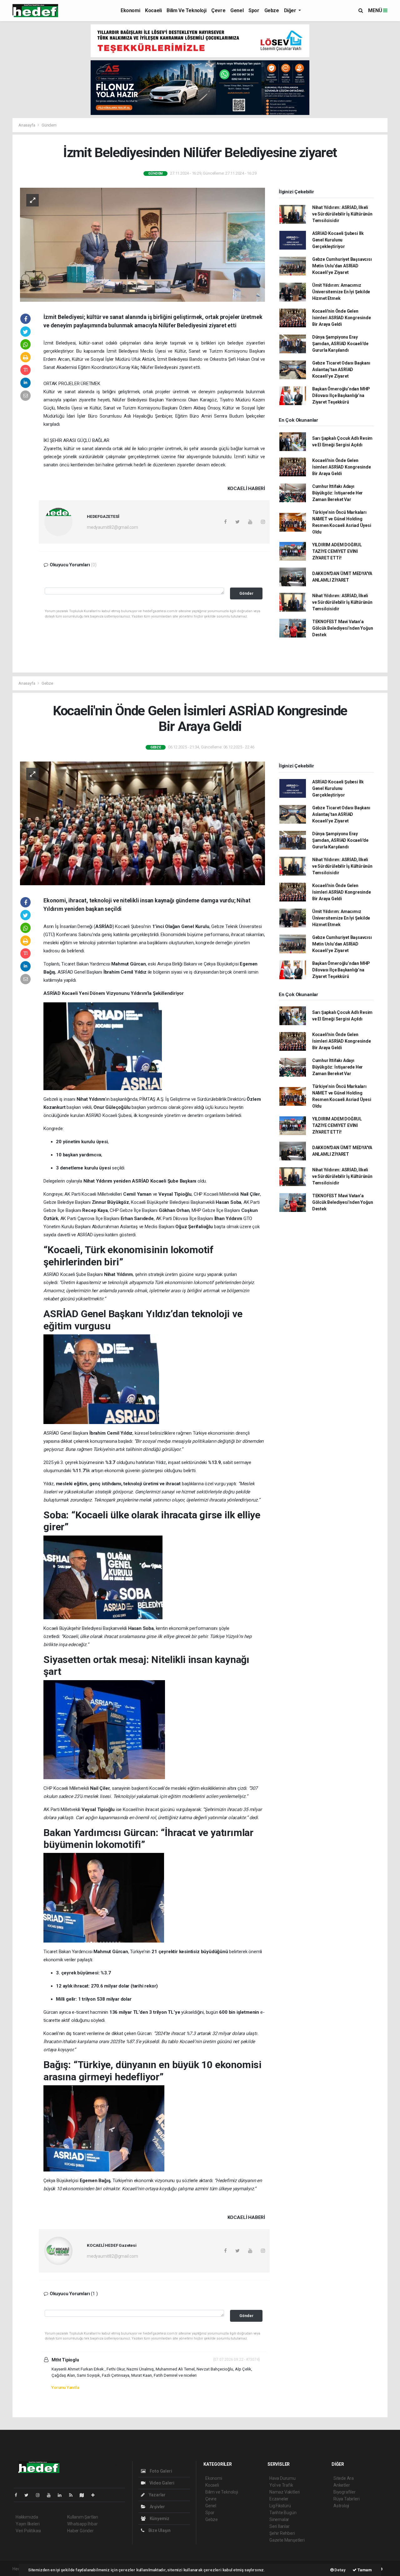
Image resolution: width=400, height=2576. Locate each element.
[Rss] (73, 2495)
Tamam (364, 2570)
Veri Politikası (28, 2531)
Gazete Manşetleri (287, 2540)
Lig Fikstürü (280, 2506)
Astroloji (341, 2506)
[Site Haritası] (84, 2495)
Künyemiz (159, 2519)
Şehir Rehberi (282, 2533)
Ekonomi (130, 10)
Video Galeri (161, 2483)
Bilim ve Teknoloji (186, 10)
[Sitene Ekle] (95, 2495)
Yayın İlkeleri (27, 2524)
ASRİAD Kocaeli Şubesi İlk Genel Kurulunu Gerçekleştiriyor (338, 240)
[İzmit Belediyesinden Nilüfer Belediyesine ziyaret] (142, 244)
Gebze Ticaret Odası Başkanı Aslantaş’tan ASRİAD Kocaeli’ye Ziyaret (341, 370)
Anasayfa (27, 125)
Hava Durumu (282, 2478)
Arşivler (157, 2507)
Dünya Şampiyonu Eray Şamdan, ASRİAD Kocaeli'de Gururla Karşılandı (340, 344)
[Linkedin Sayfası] (62, 2495)
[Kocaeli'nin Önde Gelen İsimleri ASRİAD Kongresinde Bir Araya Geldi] (142, 823)
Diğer (291, 10)
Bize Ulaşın (159, 2530)
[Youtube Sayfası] (51, 2495)
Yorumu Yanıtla (65, 2387)
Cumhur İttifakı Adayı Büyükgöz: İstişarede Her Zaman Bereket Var (337, 493)
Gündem (49, 125)
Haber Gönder (80, 2531)
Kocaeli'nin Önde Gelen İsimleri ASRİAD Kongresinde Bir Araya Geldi (342, 318)
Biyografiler (345, 2492)
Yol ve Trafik (281, 2485)
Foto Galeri (160, 2471)
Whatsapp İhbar (82, 2524)
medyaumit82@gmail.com (112, 527)
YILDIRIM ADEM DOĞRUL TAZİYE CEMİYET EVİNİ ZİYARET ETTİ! (337, 551)
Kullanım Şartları (83, 2517)
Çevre (218, 10)
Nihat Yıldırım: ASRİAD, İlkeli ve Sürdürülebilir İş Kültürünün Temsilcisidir (342, 214)
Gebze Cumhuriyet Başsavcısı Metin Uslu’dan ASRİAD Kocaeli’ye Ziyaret (342, 266)
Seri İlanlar (280, 2526)
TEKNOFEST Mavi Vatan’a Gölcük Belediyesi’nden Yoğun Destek (343, 628)
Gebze (272, 10)
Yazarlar (157, 2495)
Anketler (342, 2485)
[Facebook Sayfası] (18, 2495)
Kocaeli (153, 10)
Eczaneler (279, 2499)
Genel (237, 10)
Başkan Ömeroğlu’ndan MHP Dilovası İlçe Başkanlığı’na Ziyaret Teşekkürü (341, 395)
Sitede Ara (344, 2478)
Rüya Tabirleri (346, 2499)
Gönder (246, 593)
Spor (254, 10)
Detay (340, 2570)
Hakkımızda (27, 2517)
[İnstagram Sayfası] (40, 2495)
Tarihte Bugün (283, 2513)
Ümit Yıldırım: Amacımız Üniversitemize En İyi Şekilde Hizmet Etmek (341, 292)
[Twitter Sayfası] (29, 2495)
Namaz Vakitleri (285, 2492)
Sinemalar (279, 2519)
